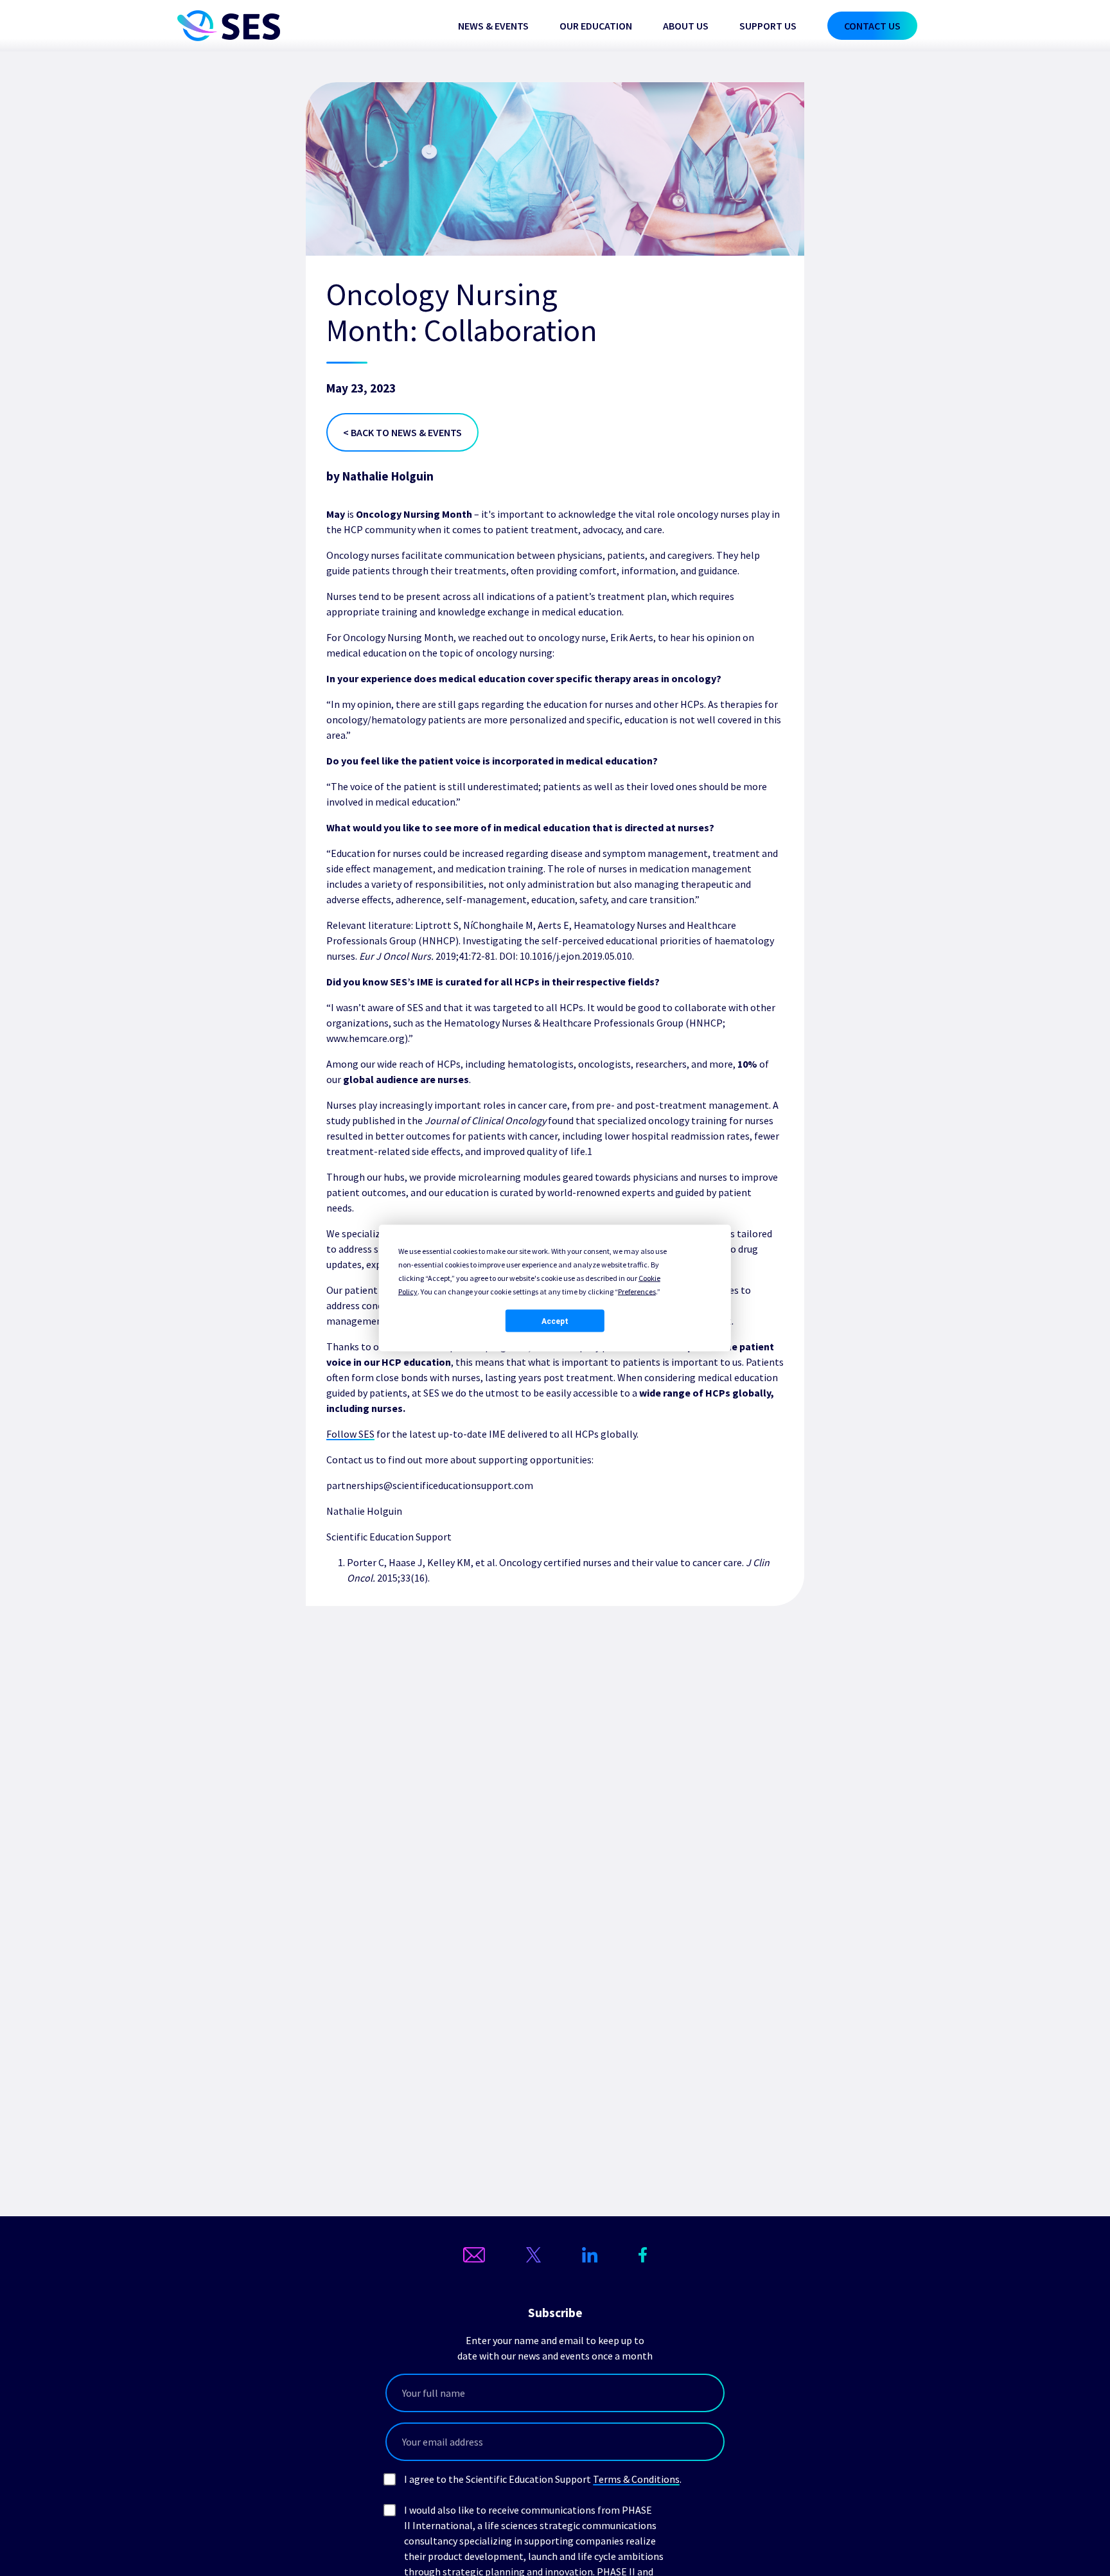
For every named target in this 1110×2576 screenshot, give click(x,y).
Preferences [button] (637, 1292)
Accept (555, 1321)
